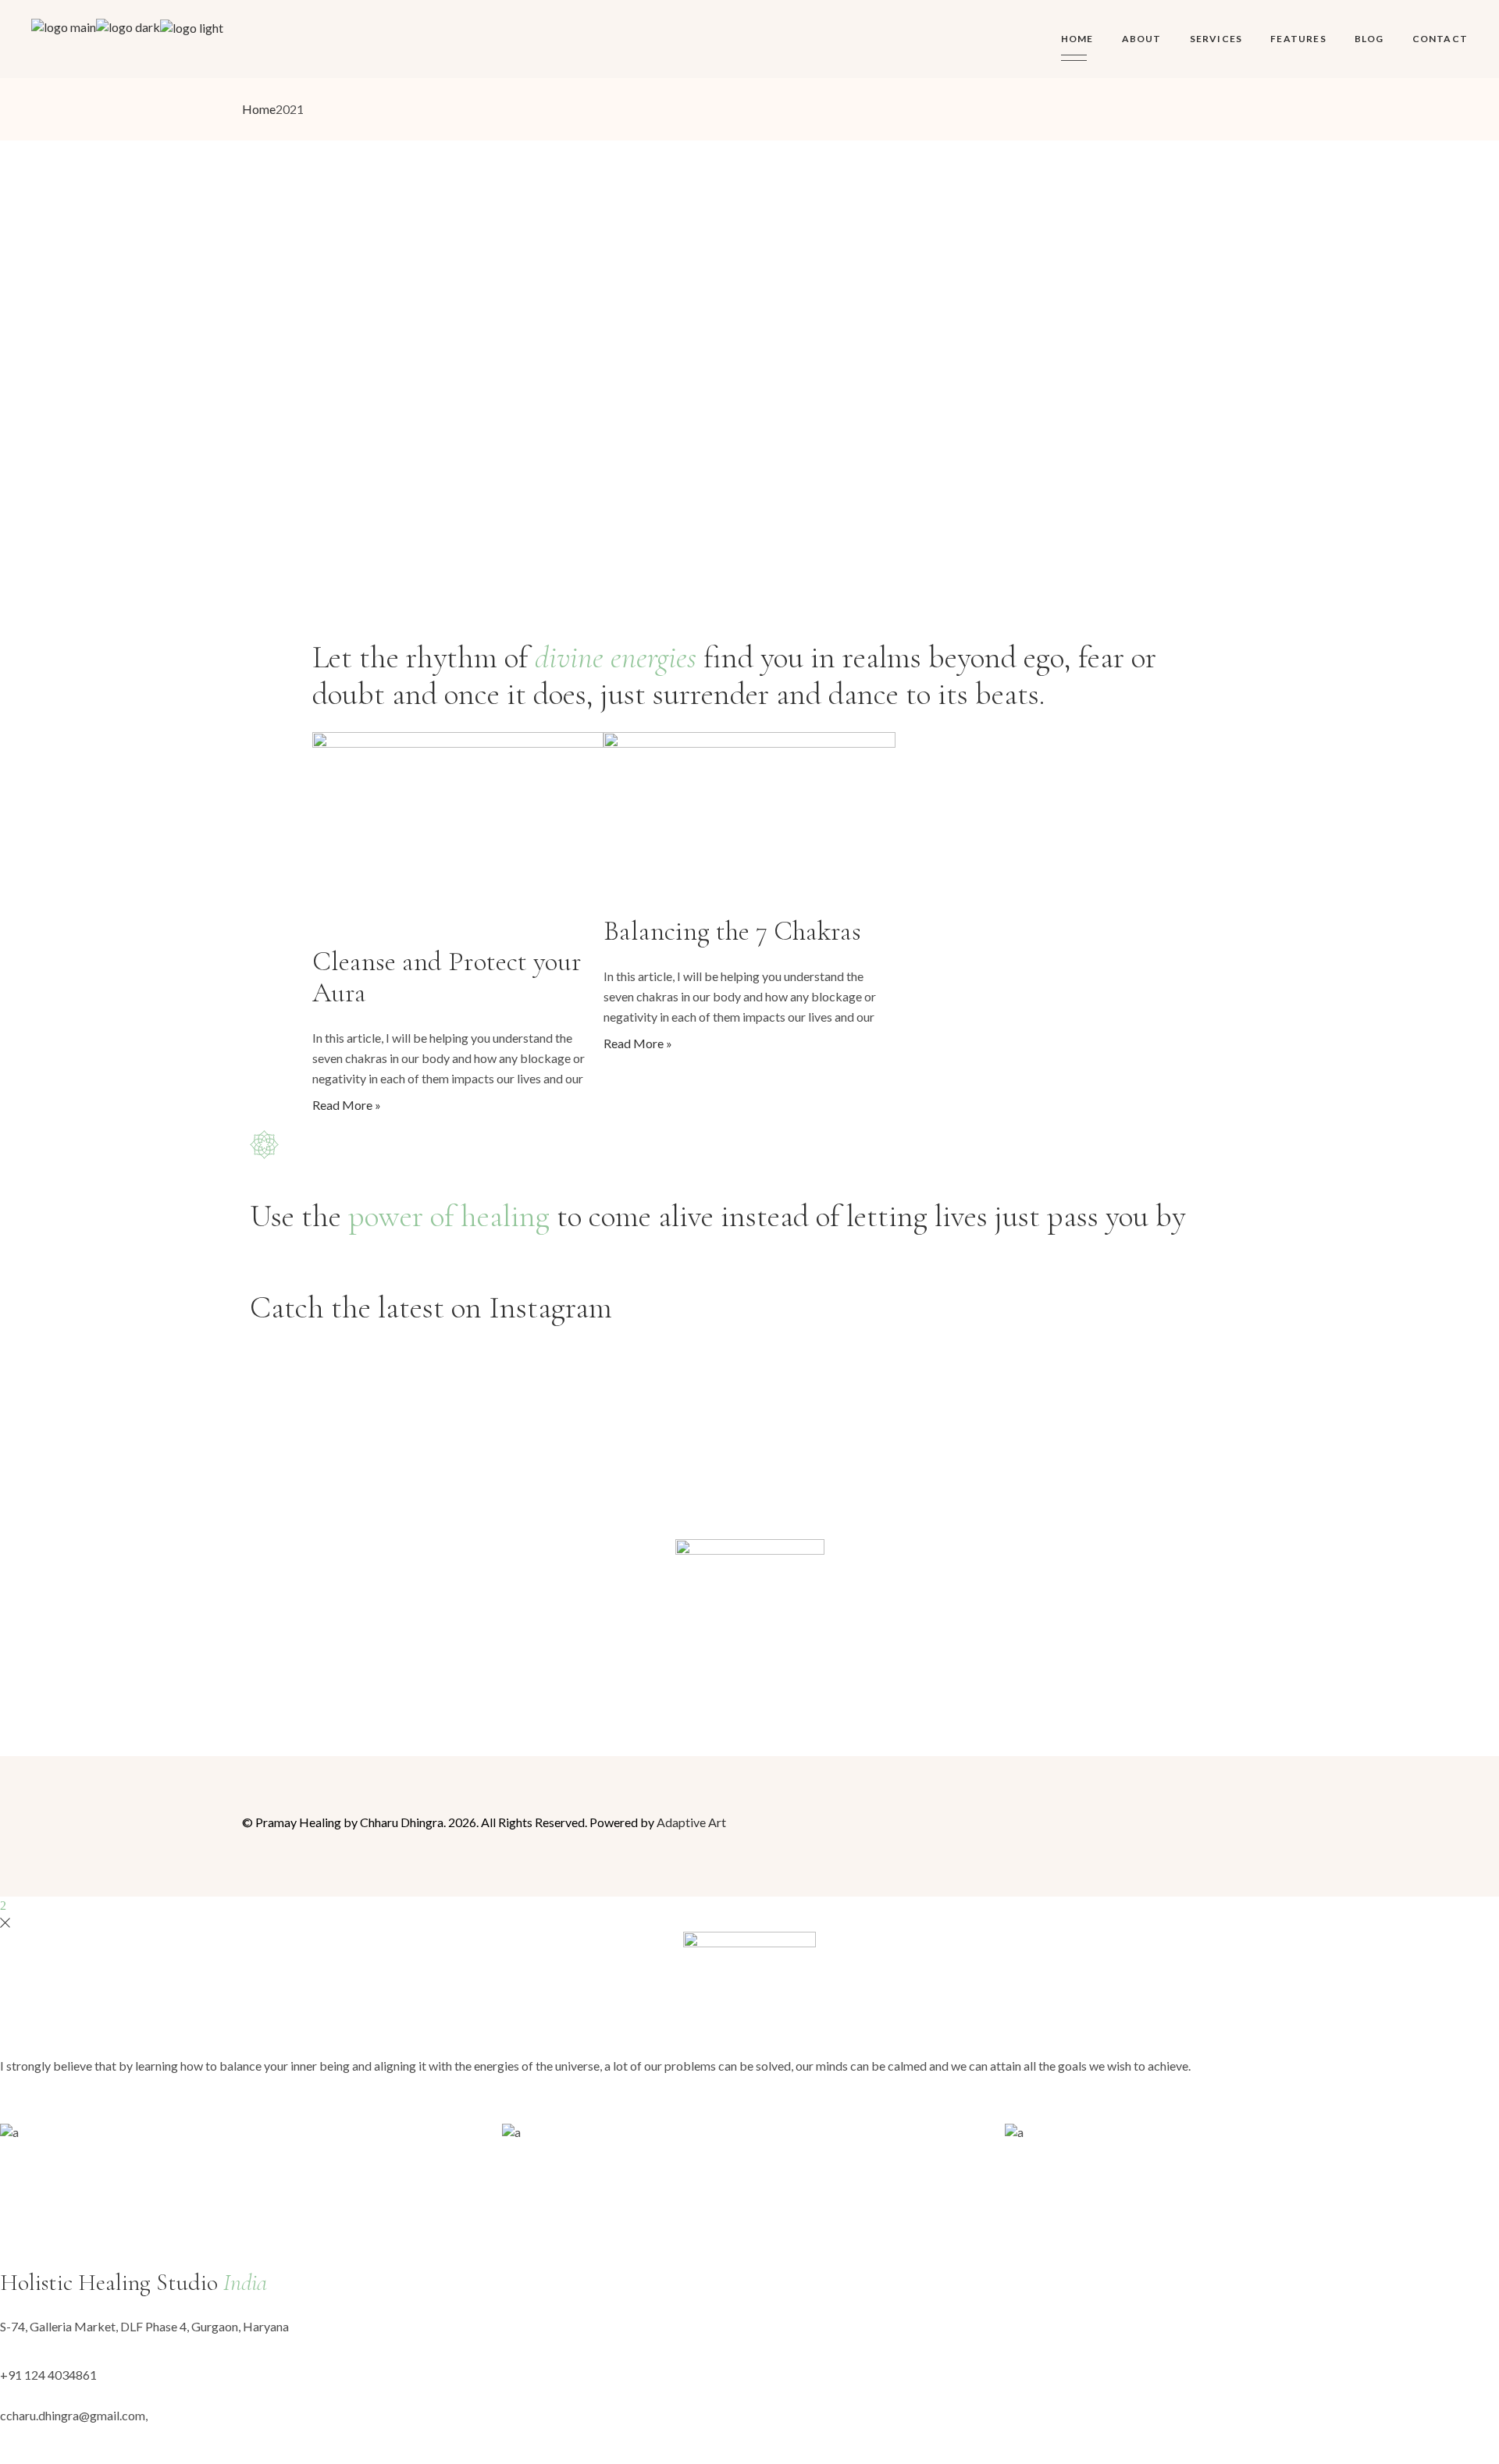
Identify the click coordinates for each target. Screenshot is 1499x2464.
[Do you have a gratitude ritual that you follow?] (999, 1352)
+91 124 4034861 (48, 2375)
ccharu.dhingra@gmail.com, (74, 2415)
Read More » (347, 1105)
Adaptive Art (691, 1822)
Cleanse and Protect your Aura (447, 977)
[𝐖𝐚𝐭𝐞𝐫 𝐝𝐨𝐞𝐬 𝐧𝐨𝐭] (833, 1352)
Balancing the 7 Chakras (732, 931)
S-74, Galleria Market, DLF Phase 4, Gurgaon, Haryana (144, 2326)
